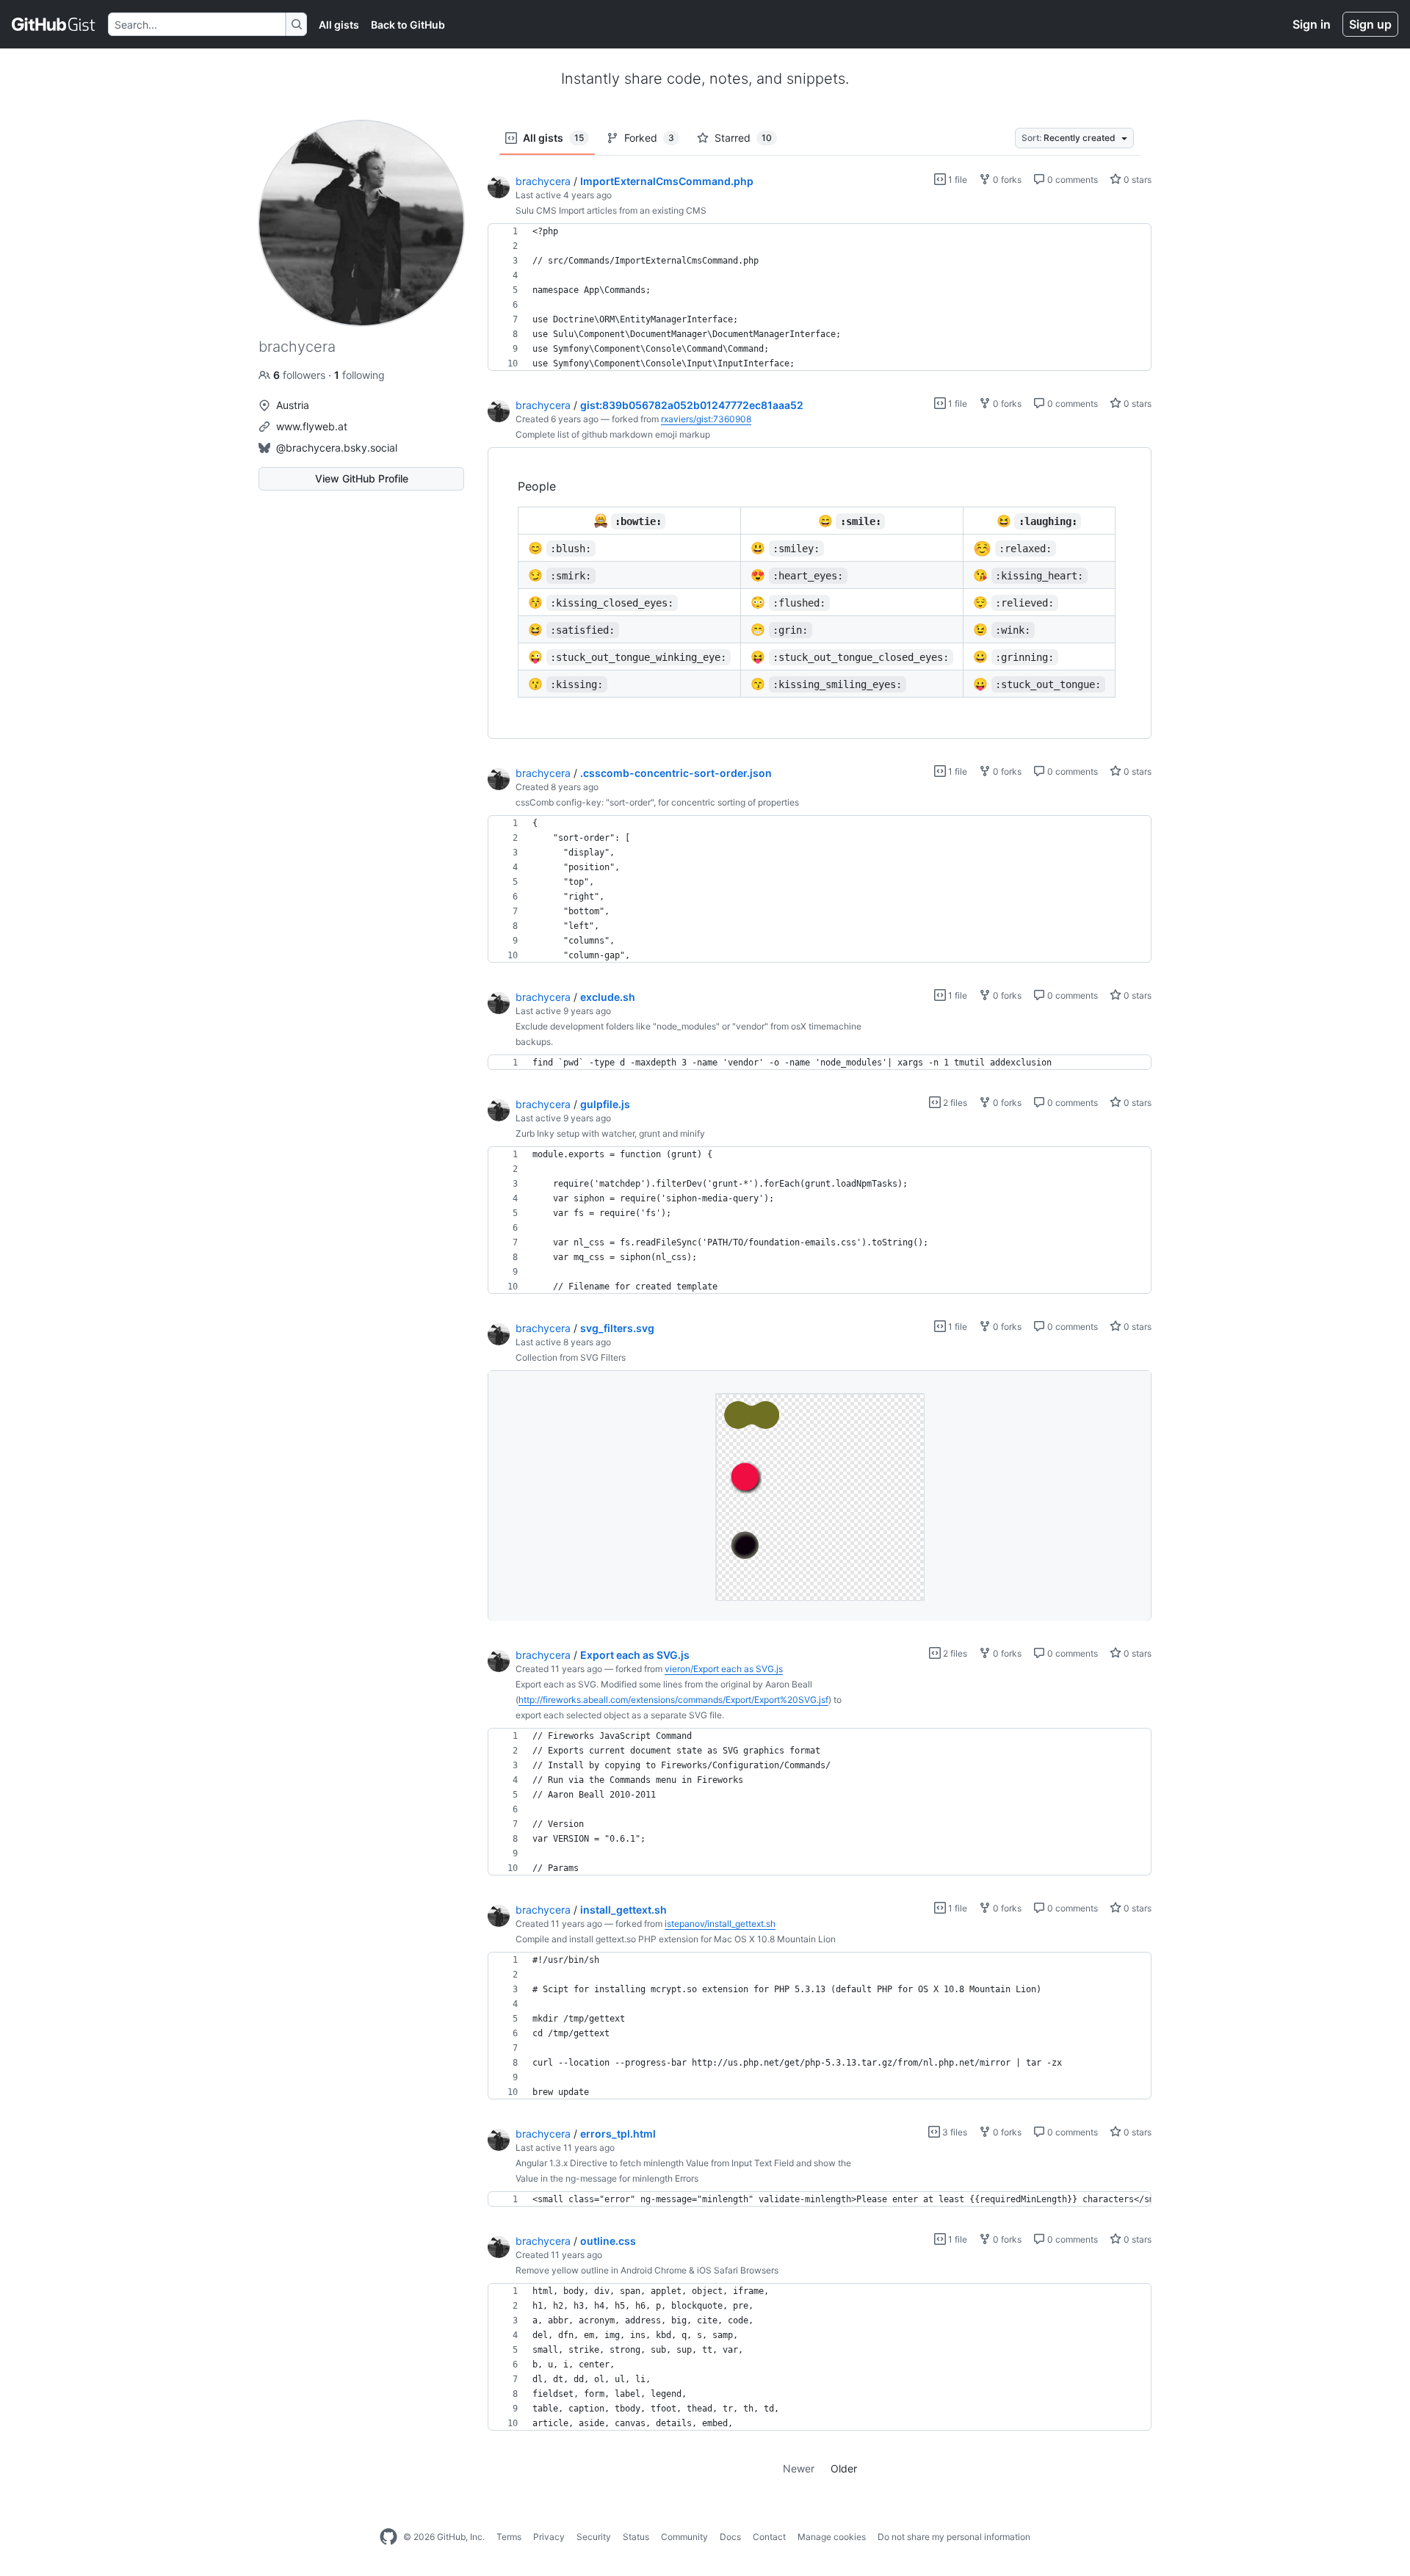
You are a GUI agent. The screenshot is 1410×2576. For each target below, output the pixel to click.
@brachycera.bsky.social (337, 448)
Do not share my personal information (954, 2537)
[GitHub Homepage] (388, 2537)
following (359, 375)
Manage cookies (832, 2537)
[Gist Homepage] (54, 24)
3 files (954, 2132)
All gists (339, 25)
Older (844, 2468)
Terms (509, 2537)
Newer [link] (799, 2468)
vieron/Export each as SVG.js (724, 1669)
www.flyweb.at (312, 426)
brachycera (543, 181)
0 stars (1136, 180)
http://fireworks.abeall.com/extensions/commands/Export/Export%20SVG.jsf (673, 1700)
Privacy (549, 2537)
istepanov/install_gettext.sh (720, 1924)
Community (684, 2537)
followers (301, 375)
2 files (954, 1103)
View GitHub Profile (362, 478)
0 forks (1006, 180)
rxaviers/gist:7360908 (706, 419)
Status (636, 2537)
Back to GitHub (408, 25)
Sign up (1370, 24)
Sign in (1312, 24)
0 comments (1071, 180)
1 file (957, 180)
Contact (769, 2537)
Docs (730, 2537)
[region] (820, 297)
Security (594, 2537)
